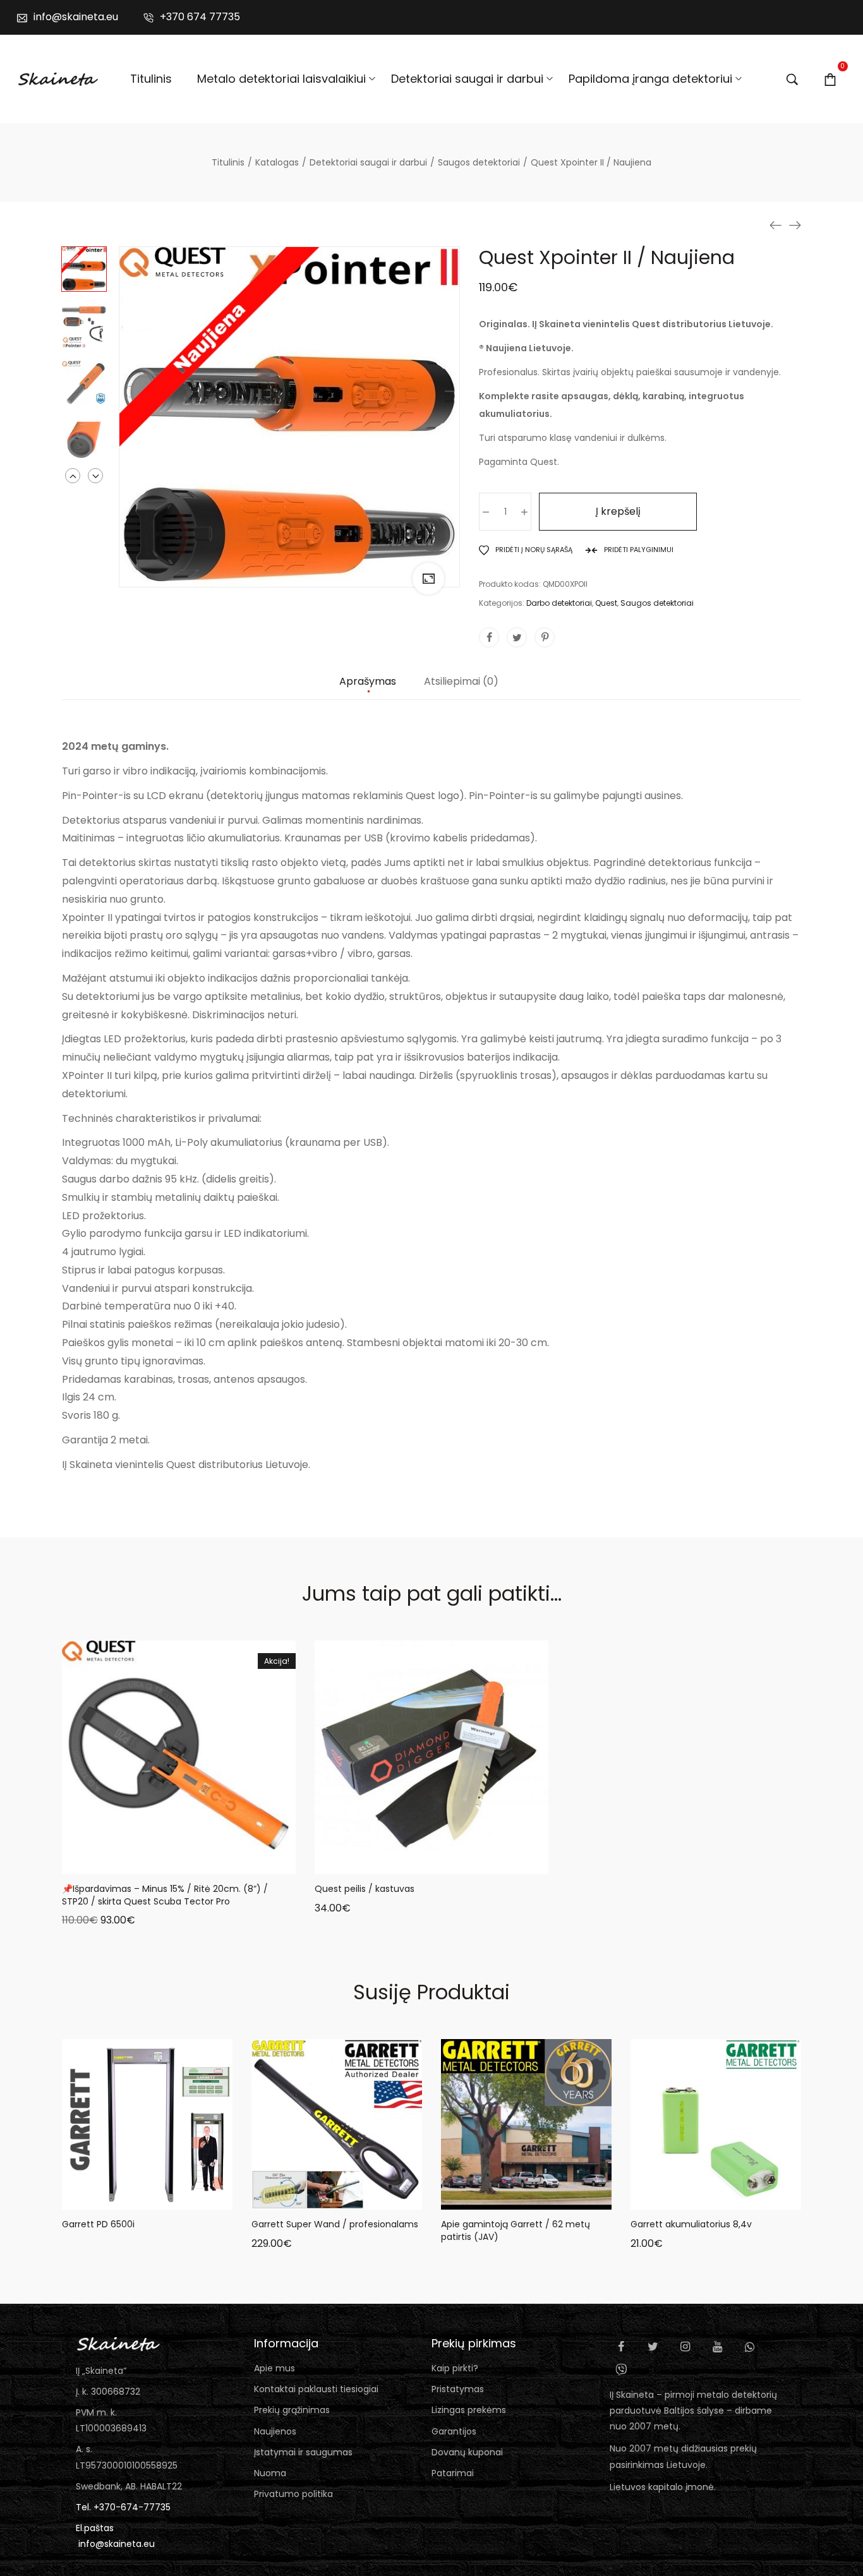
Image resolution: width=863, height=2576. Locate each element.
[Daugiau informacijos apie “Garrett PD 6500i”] (100, 2197)
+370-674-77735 (132, 2507)
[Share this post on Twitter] (517, 637)
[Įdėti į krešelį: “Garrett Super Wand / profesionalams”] (289, 2197)
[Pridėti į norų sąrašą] (195, 1862)
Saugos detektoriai (657, 603)
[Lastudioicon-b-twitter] (653, 2347)
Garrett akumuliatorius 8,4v (691, 2224)
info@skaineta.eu (117, 2544)
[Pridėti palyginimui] (226, 1862)
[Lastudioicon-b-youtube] (718, 2347)
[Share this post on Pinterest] (545, 637)
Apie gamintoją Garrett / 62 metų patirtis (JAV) (516, 2230)
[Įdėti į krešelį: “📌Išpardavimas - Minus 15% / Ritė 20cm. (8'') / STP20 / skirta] (131, 1862)
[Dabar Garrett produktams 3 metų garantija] (776, 225)
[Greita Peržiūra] (163, 1862)
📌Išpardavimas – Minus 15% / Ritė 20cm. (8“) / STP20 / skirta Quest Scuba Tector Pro (165, 1895)
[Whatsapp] (750, 2347)
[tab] (368, 688)
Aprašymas (368, 682)
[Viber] (621, 2369)
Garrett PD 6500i (98, 2224)
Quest (606, 603)
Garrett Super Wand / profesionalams (335, 2224)
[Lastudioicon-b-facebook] (621, 2347)
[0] (830, 79)
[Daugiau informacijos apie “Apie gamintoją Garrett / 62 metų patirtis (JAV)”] (479, 2197)
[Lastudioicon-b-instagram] (685, 2347)
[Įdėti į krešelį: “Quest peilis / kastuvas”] (384, 1862)
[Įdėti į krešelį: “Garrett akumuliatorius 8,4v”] (668, 2197)
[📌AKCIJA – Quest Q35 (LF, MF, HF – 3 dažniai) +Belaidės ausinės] (795, 225)
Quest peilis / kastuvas (365, 1889)
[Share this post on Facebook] (489, 637)
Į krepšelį (618, 511)
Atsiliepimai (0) (461, 682)
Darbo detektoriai (559, 603)
